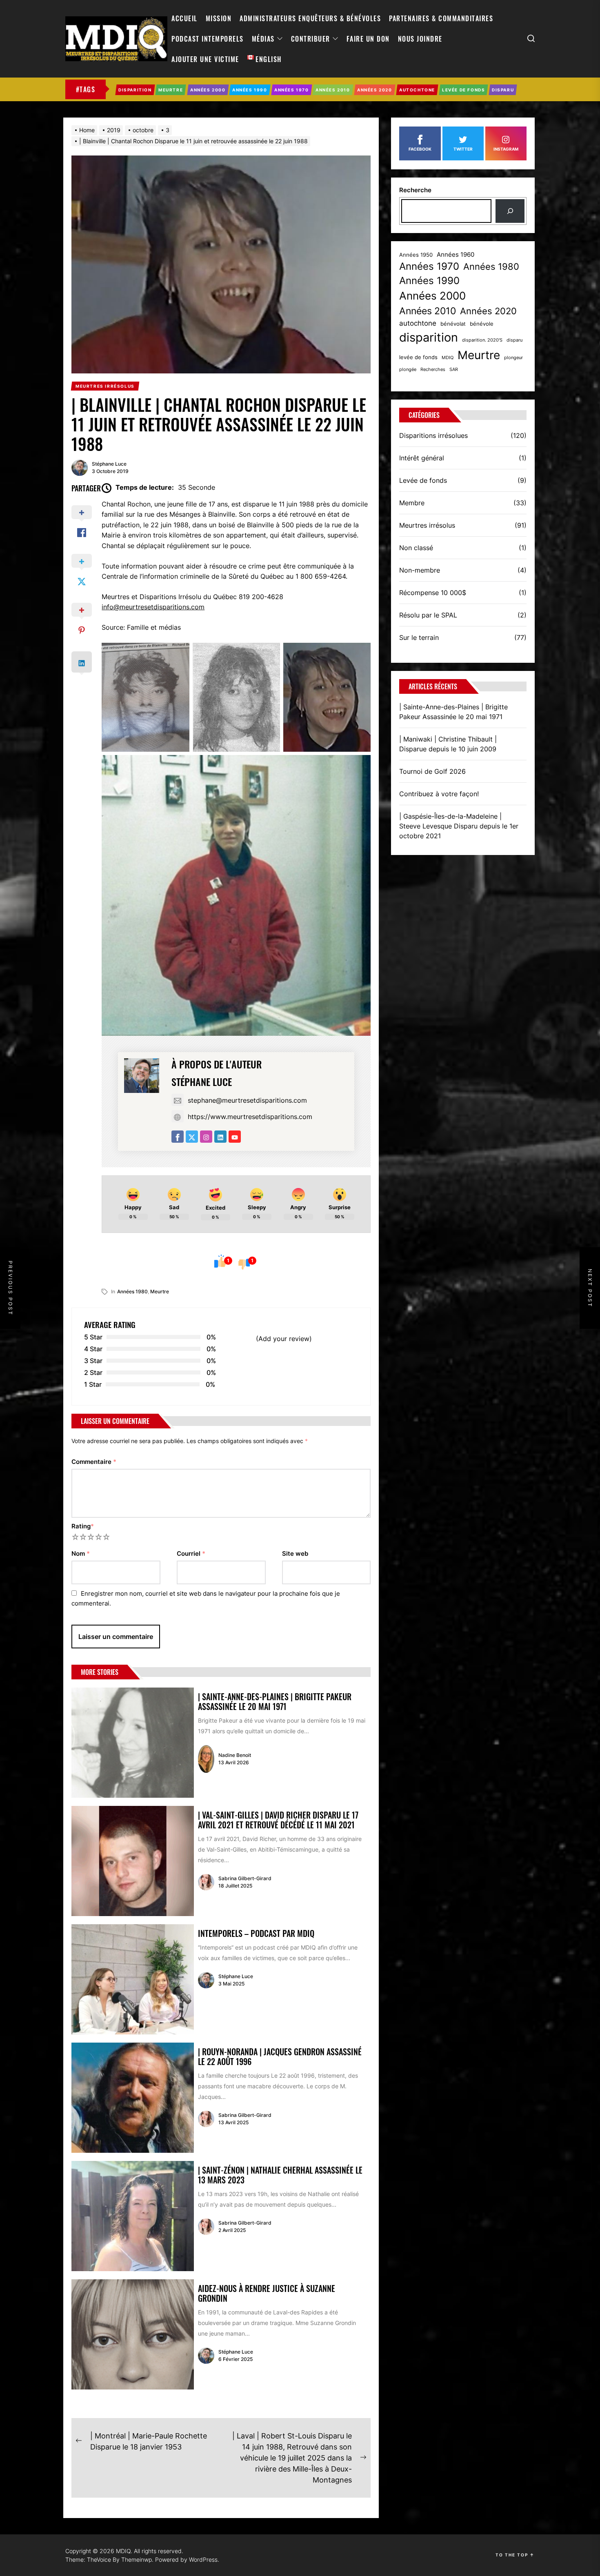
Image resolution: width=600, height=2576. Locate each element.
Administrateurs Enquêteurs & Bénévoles (310, 18)
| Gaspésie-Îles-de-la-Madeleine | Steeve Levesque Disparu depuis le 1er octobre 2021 (459, 826)
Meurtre (160, 1291)
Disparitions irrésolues (433, 435)
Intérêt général (422, 458)
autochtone (418, 323)
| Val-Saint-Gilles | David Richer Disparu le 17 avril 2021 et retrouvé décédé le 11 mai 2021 (278, 1820)
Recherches (433, 370)
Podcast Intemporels (208, 39)
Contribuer (311, 39)
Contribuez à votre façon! (439, 794)
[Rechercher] (510, 211)
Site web (295, 1553)
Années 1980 (132, 1291)
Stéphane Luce (109, 464)
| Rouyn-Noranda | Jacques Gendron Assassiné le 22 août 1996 (280, 2056)
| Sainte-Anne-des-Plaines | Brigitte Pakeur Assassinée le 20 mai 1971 (275, 1701)
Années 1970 (429, 266)
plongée (408, 370)
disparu (514, 340)
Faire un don (368, 39)
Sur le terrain (419, 637)
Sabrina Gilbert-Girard (245, 1878)
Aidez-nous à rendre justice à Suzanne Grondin (267, 2293)
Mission (219, 18)
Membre (412, 503)
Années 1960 (456, 255)
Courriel (191, 1553)
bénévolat (453, 324)
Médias (263, 39)
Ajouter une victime (205, 59)
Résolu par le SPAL (428, 615)
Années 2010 (428, 311)
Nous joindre (420, 39)
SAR (454, 370)
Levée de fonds (423, 480)
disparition (429, 337)
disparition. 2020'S (482, 340)
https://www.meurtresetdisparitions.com (250, 1117)
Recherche (415, 190)
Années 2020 (488, 311)
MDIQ (448, 358)
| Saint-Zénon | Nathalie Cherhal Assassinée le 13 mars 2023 (280, 2175)
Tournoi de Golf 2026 (432, 771)
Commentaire (94, 1462)
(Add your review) (284, 1339)
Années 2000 (432, 296)
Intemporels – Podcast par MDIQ (256, 1933)
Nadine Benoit (235, 1755)
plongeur (513, 358)
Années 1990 (429, 281)
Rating (83, 1526)
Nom (81, 1553)
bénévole (482, 324)
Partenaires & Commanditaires (441, 18)
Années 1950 (416, 255)
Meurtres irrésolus (427, 525)
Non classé (416, 548)
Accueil (184, 18)
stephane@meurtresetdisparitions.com (247, 1100)
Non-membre (420, 570)
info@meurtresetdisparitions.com (153, 607)
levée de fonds (418, 357)
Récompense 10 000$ (433, 593)
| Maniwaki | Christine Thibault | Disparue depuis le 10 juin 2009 (448, 744)
